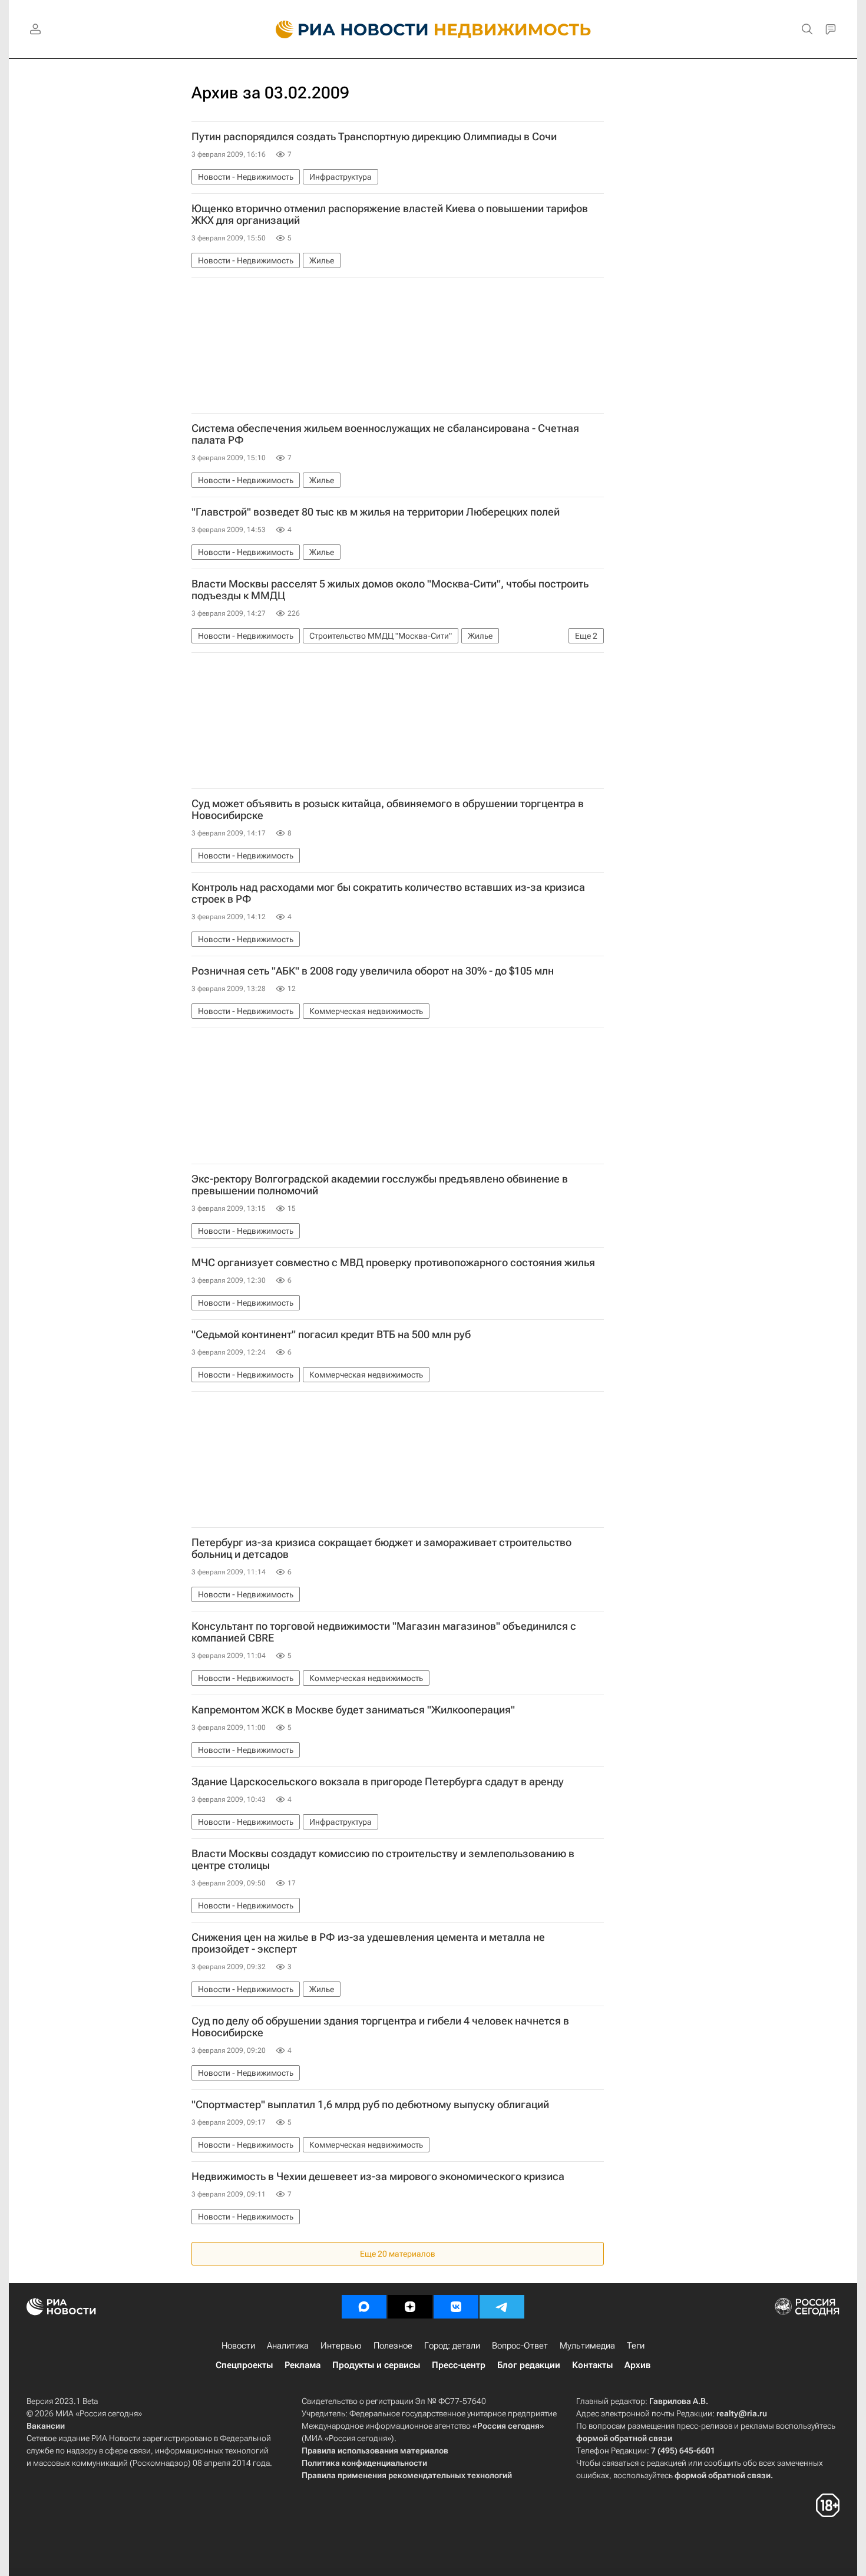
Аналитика (288, 2346)
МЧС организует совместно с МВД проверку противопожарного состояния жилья (393, 1263)
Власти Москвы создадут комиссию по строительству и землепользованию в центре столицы (383, 1860)
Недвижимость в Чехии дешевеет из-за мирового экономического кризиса (378, 2177)
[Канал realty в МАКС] (364, 2307)
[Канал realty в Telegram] (502, 2307)
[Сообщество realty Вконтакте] (456, 2307)
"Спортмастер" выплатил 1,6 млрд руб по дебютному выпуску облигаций (370, 2105)
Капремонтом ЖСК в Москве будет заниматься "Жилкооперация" (353, 1710)
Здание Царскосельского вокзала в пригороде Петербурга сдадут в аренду (378, 1782)
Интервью (341, 2346)
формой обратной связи (624, 2438)
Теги (636, 2346)
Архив (637, 2365)
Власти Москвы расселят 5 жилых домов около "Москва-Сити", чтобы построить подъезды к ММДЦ (390, 590)
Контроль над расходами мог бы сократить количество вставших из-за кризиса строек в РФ (388, 893)
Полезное (393, 2346)
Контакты (592, 2365)
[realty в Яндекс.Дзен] (410, 2307)
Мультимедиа (587, 2346)
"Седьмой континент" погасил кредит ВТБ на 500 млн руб (331, 1335)
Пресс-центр (459, 2365)
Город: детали (452, 2346)
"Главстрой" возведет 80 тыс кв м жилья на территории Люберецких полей (376, 512)
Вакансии (46, 2426)
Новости (238, 2346)
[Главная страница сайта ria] (345, 29)
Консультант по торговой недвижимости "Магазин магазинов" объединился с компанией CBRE (384, 1632)
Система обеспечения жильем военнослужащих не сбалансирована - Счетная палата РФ (385, 434)
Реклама (303, 2365)
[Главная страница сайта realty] (433, 29)
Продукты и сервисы (376, 2365)
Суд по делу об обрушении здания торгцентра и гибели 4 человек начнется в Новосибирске (380, 2027)
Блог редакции (529, 2365)
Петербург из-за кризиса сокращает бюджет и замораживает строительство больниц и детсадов (381, 1548)
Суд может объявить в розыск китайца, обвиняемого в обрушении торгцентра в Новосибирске (388, 810)
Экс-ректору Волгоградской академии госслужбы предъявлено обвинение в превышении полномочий (380, 1185)
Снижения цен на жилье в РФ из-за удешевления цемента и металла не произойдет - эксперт (368, 1943)
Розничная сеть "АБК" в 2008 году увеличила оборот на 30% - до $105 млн (373, 971)
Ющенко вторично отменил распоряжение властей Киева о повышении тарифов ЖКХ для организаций (390, 214)
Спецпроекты (244, 2365)
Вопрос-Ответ (520, 2346)
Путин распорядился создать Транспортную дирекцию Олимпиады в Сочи (374, 137)
